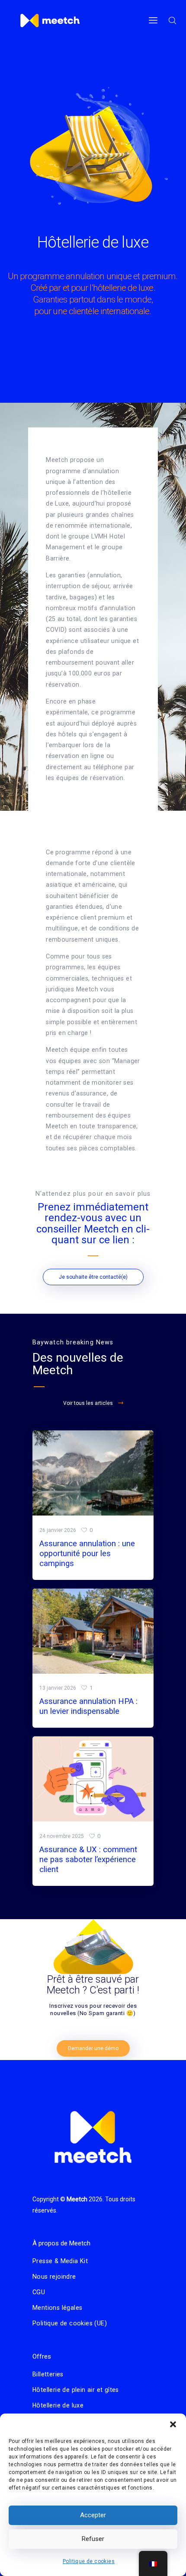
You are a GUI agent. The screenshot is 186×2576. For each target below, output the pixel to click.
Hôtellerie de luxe (58, 2405)
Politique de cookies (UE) (70, 2323)
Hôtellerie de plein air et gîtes (76, 2390)
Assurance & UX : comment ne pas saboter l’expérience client (88, 1860)
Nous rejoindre (54, 2277)
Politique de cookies (89, 2561)
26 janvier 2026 (58, 1530)
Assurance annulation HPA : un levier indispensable (88, 1706)
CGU (39, 2292)
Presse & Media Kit (60, 2261)
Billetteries (48, 2374)
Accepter (93, 2515)
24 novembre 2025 (62, 1836)
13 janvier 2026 (58, 1688)
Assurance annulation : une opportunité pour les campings (87, 1554)
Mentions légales (57, 2308)
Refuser (93, 2539)
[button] (173, 2424)
